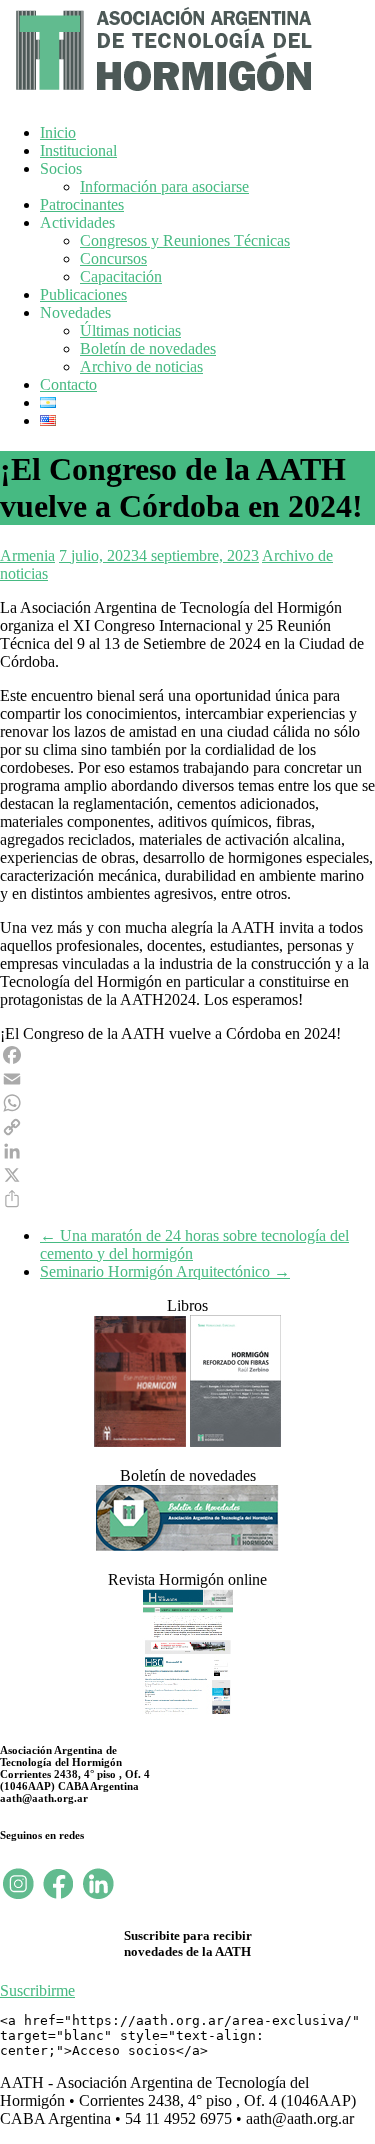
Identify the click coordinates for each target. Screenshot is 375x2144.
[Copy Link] (187, 1127)
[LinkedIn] (187, 1151)
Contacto (68, 384)
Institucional (78, 150)
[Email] (187, 1079)
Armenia (27, 555)
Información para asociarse (164, 186)
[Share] (187, 1199)
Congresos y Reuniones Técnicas (185, 240)
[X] (187, 1175)
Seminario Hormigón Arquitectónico (165, 1271)
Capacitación (121, 276)
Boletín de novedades (148, 348)
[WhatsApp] (187, 1103)
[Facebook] (187, 1055)
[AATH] (161, 95)
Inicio (58, 132)
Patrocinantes (82, 204)
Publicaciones (83, 294)
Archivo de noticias (141, 366)
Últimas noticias (130, 330)
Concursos (113, 258)
